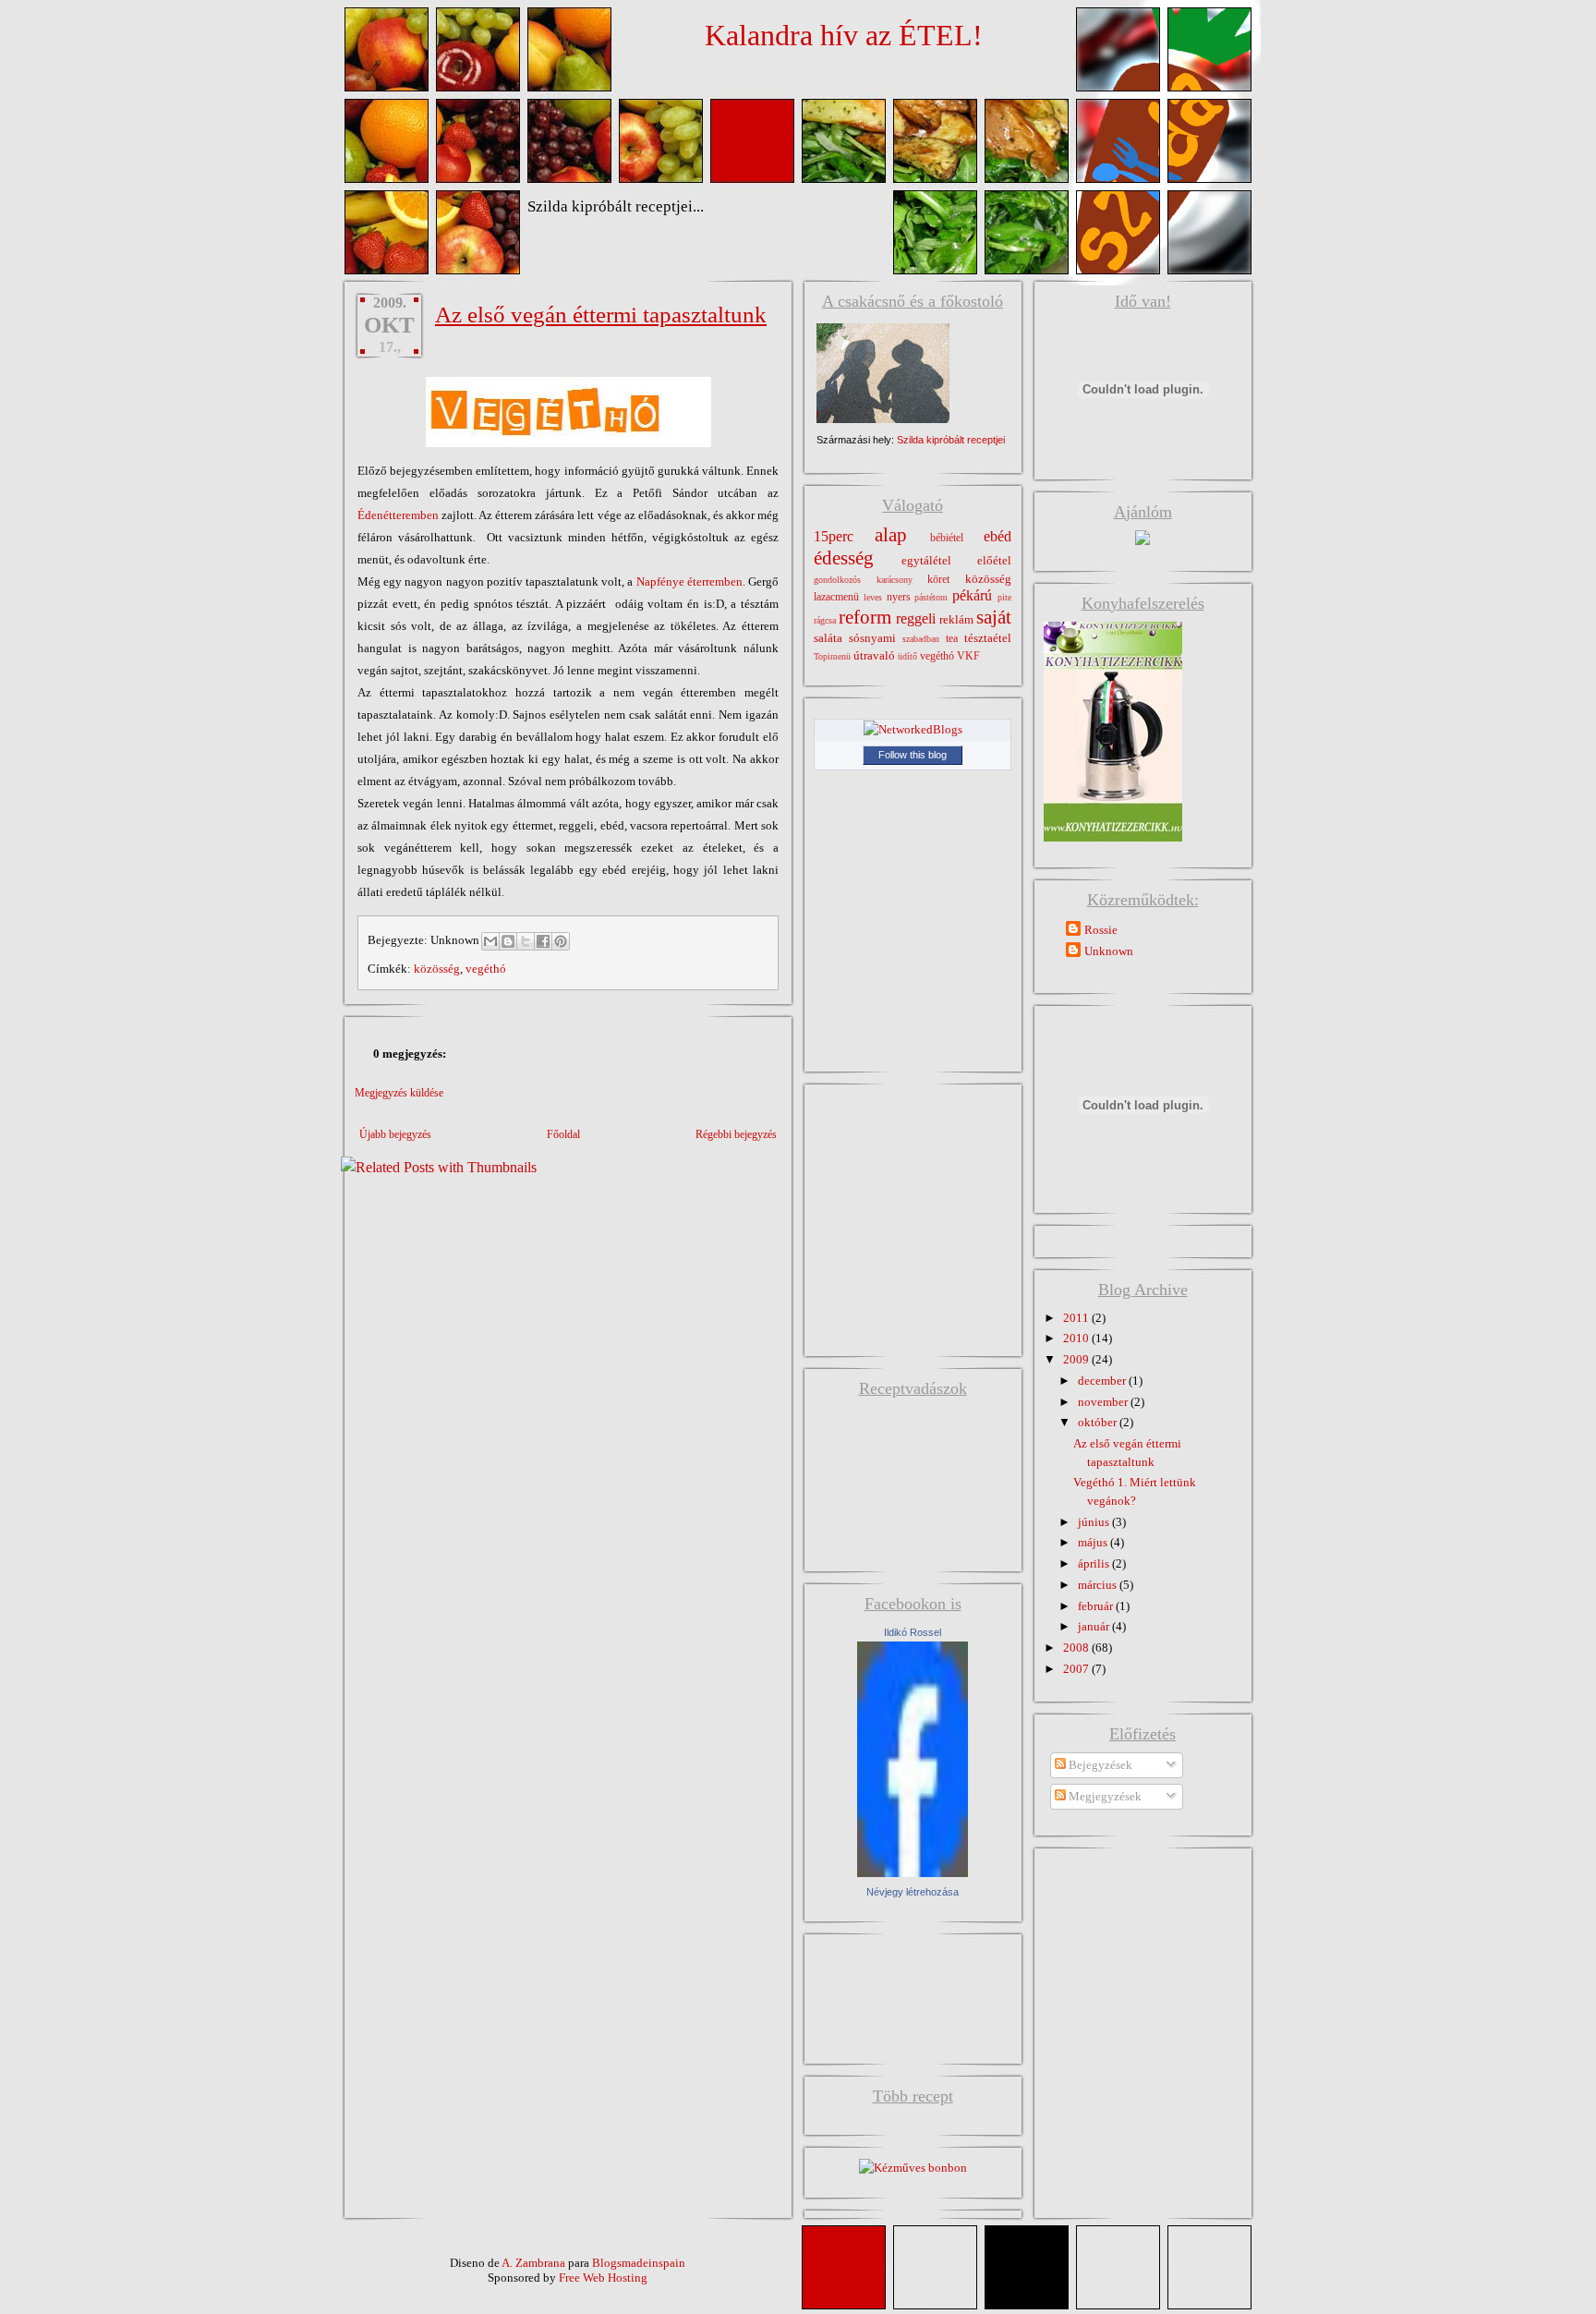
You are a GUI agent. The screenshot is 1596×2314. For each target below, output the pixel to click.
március (1099, 1585)
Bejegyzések (1099, 1765)
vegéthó (486, 969)
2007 (1077, 1669)
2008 (1077, 1648)
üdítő (907, 656)
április (1095, 1563)
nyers (899, 597)
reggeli (916, 618)
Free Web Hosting (603, 2278)
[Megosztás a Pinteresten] (561, 941)
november (1104, 1402)
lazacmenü (836, 597)
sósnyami (872, 638)
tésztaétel (988, 638)
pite (1004, 597)
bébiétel (947, 538)
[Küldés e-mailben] (490, 941)
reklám (956, 619)
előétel (994, 560)
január (1095, 1626)
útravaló (874, 655)
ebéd (997, 536)
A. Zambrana (533, 2263)
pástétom (931, 597)
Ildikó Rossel (913, 1632)
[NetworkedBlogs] (913, 729)
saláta (828, 638)
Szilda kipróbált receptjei (951, 440)
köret (938, 580)
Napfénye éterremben (689, 582)
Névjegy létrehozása (913, 1892)
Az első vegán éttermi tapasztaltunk (601, 315)
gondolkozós (837, 580)
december (1103, 1381)
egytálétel (926, 560)
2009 (1077, 1359)
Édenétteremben (398, 515)
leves (873, 597)
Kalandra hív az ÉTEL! (844, 35)
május (1094, 1542)
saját (994, 617)
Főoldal (563, 1134)
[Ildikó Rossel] (913, 1873)
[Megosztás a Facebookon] (543, 941)
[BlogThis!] (508, 941)
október (1099, 1422)
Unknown (1109, 951)
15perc (834, 536)
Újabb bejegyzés (395, 1134)
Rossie (1101, 930)
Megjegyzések (1104, 1796)
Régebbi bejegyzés (736, 1134)
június (1095, 1522)
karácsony (895, 580)
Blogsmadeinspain (637, 2263)
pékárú (972, 595)
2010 (1077, 1338)
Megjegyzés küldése (399, 1093)
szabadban (921, 639)
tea (952, 639)
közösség (437, 969)
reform (865, 617)
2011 (1077, 1318)
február (1097, 1606)
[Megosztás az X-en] (526, 941)
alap (891, 534)
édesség (844, 557)
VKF (968, 656)
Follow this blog (913, 755)
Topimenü (832, 656)
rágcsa (825, 620)
